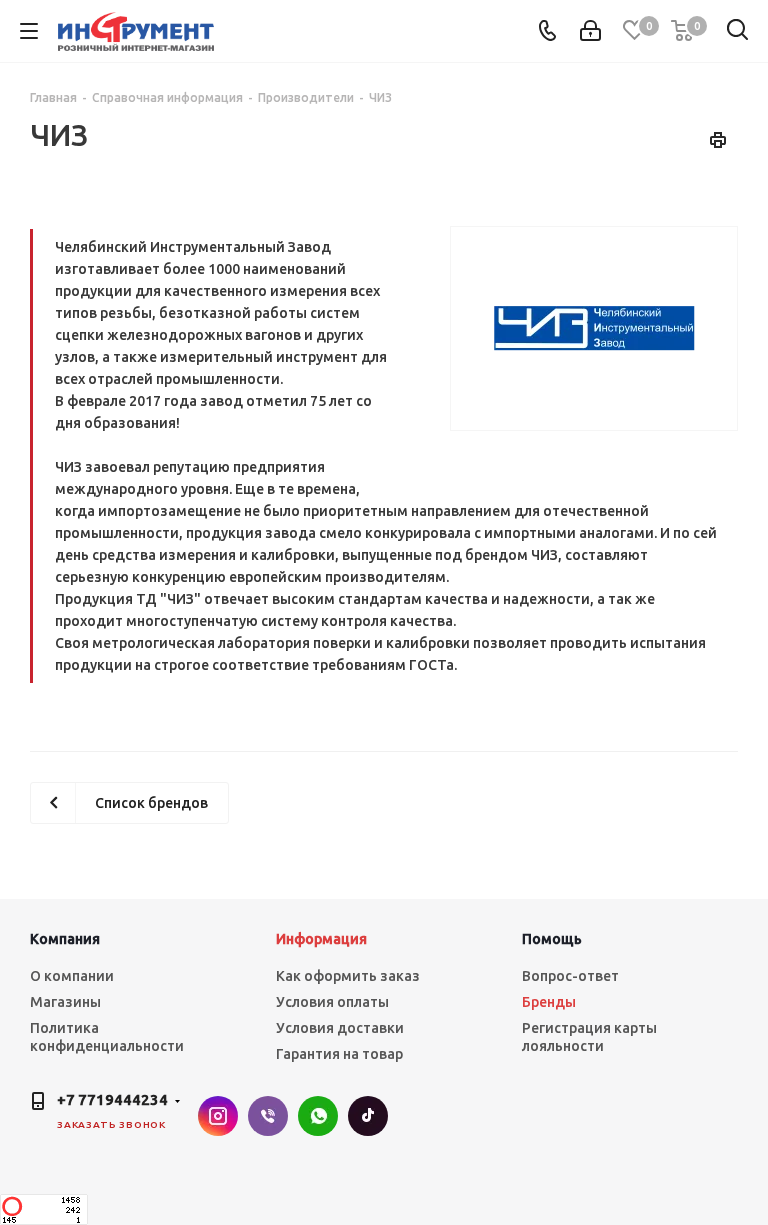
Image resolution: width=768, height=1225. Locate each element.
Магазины (65, 1002)
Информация (321, 939)
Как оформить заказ (348, 976)
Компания (65, 939)
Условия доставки (340, 1028)
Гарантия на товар (339, 1054)
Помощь (552, 939)
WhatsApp (318, 1116)
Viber (268, 1116)
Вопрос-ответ (570, 976)
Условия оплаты (332, 1002)
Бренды (549, 1002)
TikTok (368, 1116)
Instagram (218, 1116)
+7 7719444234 (112, 1099)
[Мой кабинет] (590, 31)
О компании (72, 976)
